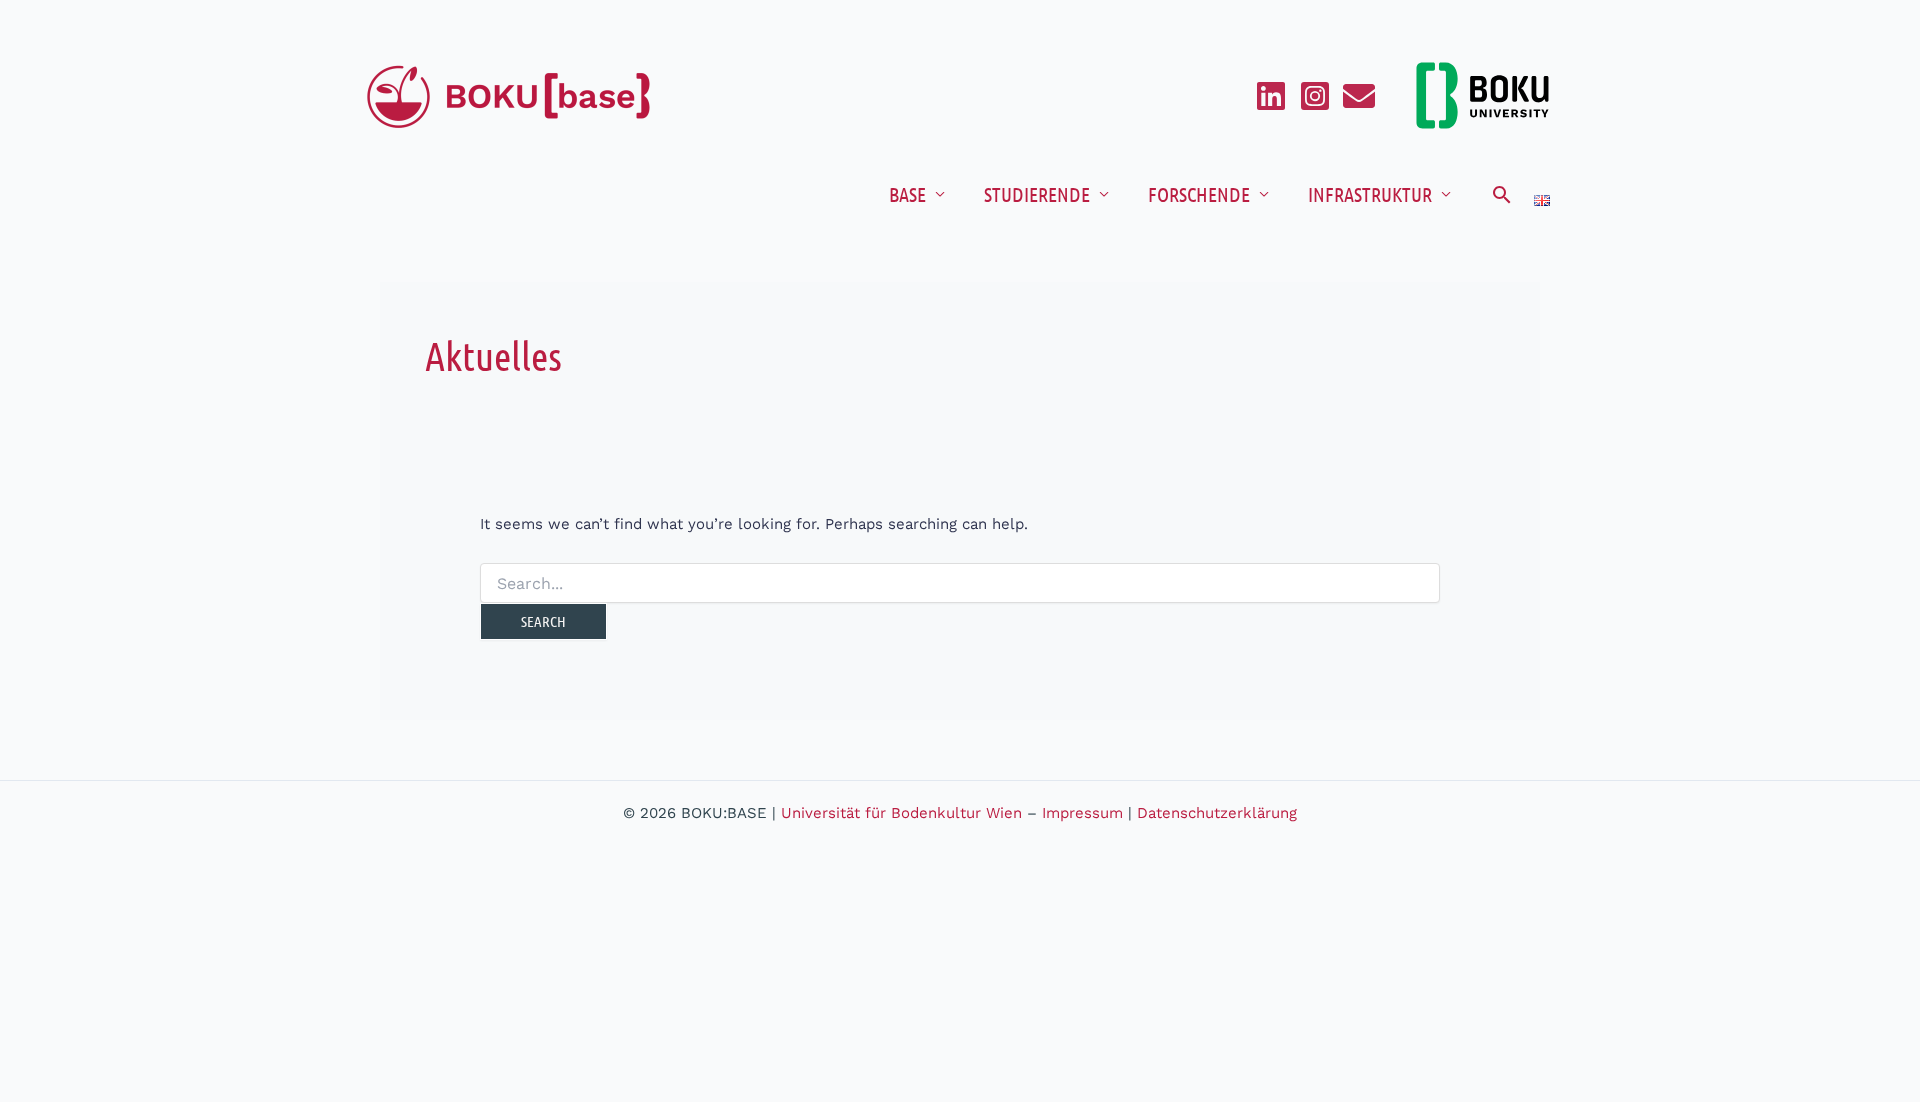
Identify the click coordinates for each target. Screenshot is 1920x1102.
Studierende (1037, 194)
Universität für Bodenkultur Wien (901, 813)
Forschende (1199, 194)
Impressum (1082, 813)
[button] (1502, 194)
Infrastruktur (1370, 194)
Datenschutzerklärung (1217, 813)
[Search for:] (960, 584)
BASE (907, 194)
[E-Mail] (1359, 96)
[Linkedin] (1271, 96)
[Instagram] (1315, 96)
